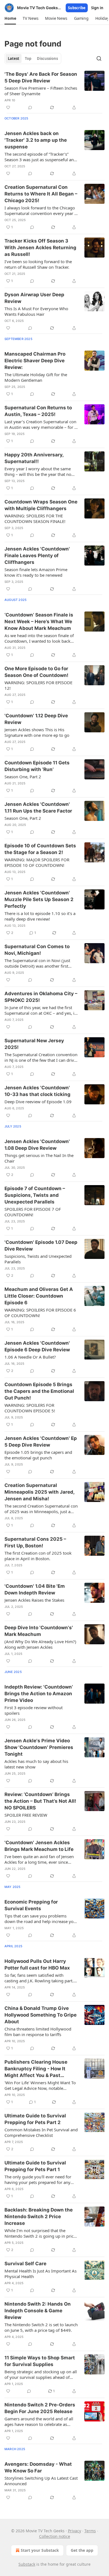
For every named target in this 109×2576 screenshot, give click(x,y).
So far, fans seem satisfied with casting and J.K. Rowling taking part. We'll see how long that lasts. (39, 1978)
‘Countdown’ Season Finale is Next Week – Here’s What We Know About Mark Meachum (39, 622)
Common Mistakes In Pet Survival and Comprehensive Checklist (41, 2132)
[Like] (8, 107)
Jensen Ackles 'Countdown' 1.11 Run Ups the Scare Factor (38, 808)
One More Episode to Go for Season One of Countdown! (36, 672)
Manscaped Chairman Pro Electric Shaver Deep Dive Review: (35, 361)
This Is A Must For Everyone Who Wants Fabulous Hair (36, 311)
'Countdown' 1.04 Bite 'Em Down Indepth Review (35, 1589)
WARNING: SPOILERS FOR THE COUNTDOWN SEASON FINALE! (35, 518)
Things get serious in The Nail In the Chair (39, 1158)
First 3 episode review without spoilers (34, 1710)
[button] (10, 18)
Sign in (97, 8)
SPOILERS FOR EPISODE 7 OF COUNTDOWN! (33, 1212)
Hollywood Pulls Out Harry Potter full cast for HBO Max (37, 1965)
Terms (90, 2531)
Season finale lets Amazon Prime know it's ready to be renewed (36, 572)
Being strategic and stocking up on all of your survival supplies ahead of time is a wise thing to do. (41, 2374)
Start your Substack (40, 2550)
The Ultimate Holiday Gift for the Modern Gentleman (36, 377)
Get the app (82, 2550)
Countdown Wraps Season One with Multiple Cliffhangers (41, 505)
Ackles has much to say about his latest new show (36, 1764)
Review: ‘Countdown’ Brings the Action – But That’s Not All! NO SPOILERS (40, 1801)
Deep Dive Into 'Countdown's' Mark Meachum (39, 1631)
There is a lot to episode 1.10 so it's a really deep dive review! (40, 916)
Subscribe (77, 8)
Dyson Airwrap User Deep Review (34, 298)
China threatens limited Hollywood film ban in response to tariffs (38, 2032)
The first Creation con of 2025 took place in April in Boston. (38, 1556)
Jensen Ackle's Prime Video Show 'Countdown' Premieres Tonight (39, 1747)
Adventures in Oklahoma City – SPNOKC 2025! (41, 997)
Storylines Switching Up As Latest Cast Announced (41, 2481)
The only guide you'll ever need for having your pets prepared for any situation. (38, 2179)
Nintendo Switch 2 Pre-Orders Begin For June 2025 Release (40, 2408)
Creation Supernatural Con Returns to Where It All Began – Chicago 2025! (41, 194)
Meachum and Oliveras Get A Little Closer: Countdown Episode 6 (39, 1296)
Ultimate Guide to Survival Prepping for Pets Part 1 (35, 2166)
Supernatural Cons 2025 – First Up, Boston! (35, 1542)
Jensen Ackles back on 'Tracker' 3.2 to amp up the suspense (36, 140)
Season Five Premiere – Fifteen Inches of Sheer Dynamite (41, 91)
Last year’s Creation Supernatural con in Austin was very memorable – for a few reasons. (41, 424)
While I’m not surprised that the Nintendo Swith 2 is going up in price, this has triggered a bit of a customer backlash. (41, 2233)
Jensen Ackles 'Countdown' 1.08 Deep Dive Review (37, 1145)
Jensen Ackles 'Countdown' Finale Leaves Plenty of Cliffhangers (37, 556)
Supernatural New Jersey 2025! (34, 1044)
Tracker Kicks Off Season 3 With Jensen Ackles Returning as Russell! (40, 248)
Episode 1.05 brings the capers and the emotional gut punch (38, 1455)
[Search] (99, 58)
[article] (54, 91)
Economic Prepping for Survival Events (31, 1905)
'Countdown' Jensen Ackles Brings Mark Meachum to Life (39, 1846)
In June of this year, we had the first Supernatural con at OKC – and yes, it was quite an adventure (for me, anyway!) (40, 1010)
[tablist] (33, 58)
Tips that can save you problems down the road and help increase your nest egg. (41, 1919)
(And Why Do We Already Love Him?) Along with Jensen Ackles (40, 1644)
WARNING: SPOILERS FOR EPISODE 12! (38, 685)
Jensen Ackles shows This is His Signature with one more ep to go (37, 732)
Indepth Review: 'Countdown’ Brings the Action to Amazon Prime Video (39, 1694)
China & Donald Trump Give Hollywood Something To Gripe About (41, 2015)
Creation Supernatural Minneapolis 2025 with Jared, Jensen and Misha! (39, 1492)
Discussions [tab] (47, 58)
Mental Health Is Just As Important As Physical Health (41, 2274)
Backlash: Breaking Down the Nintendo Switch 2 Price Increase (39, 2217)
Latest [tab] (14, 58)
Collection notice (55, 2536)
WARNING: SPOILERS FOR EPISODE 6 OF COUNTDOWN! (40, 1313)
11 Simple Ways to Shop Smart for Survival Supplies (40, 2361)
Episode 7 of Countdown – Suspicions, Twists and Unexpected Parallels (35, 1195)
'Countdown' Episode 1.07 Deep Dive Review (41, 1246)
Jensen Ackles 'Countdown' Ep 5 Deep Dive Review (41, 1442)
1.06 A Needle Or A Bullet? (30, 1357)
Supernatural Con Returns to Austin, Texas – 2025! (38, 411)
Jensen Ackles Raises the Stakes (34, 1600)
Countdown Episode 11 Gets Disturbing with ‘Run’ (37, 766)
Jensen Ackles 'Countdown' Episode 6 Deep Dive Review (37, 1346)
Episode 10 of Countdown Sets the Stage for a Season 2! (40, 849)
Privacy (74, 2531)
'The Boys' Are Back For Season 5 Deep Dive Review (41, 77)
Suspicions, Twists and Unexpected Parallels (38, 1259)
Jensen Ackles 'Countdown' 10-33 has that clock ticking (37, 1091)
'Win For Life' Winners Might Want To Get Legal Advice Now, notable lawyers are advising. (40, 2085)
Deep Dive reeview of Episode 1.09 (38, 1102)
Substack (27, 2564)
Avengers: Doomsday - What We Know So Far (38, 2467)
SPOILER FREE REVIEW (26, 1815)
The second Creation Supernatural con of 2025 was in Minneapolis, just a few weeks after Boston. (41, 1509)
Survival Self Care (25, 2264)
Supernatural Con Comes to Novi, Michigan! (37, 950)
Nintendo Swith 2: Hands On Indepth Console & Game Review (38, 2311)
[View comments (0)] (30, 107)
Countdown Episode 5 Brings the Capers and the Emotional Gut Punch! (39, 1391)
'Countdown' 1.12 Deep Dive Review (36, 719)
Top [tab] (28, 58)
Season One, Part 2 (23, 777)
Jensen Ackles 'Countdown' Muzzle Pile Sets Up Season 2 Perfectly (39, 899)
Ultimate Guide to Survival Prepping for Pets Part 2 (35, 2119)
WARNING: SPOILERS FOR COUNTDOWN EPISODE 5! (30, 1408)
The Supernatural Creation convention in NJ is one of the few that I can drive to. (41, 1057)
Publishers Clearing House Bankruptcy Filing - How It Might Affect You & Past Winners (36, 2069)
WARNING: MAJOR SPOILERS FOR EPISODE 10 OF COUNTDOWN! (37, 862)
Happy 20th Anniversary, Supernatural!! (34, 458)
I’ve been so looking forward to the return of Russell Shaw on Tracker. (38, 264)
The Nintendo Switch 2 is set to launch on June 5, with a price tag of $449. (41, 2327)
